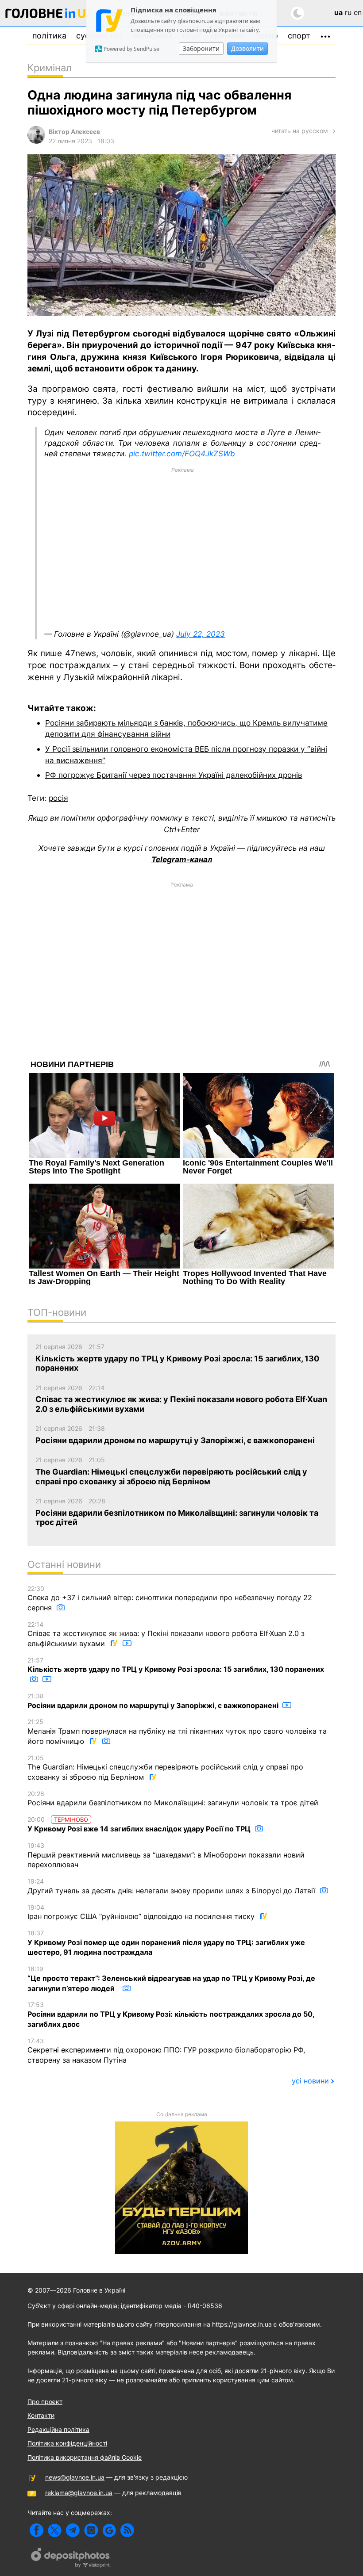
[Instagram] (91, 2530)
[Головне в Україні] (50, 15)
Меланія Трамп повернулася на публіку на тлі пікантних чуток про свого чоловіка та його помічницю (177, 1731)
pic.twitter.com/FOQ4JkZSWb (182, 453)
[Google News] (109, 2530)
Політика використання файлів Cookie (85, 2457)
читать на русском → (303, 131)
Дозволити (247, 48)
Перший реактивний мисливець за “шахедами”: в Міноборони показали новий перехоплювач (166, 1855)
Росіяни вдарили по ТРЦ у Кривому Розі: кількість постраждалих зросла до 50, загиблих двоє (171, 2014)
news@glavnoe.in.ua (75, 2477)
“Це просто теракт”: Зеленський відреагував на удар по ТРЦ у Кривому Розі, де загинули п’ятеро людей (171, 1979)
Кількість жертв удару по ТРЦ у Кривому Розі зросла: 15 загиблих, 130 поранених (176, 1665)
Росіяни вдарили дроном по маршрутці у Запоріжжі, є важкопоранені (154, 1701)
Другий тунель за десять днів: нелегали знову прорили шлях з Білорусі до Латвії (172, 1886)
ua (338, 12)
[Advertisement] (182, 548)
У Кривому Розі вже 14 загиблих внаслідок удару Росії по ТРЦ (140, 1824)
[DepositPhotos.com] (71, 2559)
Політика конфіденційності (67, 2443)
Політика (49, 36)
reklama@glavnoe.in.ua (79, 2493)
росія (58, 798)
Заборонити (201, 48)
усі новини (310, 2081)
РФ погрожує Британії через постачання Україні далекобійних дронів (174, 775)
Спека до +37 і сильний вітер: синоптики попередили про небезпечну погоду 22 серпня (170, 1598)
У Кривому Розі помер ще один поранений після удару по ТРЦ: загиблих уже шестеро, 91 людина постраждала (166, 1943)
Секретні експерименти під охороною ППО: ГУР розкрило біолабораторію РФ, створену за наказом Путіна (166, 2051)
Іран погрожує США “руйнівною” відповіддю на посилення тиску (142, 1912)
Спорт (299, 36)
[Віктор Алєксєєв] (36, 141)
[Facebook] (37, 2530)
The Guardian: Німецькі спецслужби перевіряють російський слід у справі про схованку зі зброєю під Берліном (165, 1768)
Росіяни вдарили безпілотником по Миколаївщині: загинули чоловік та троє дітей (173, 1799)
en (358, 12)
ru (348, 12)
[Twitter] (55, 2530)
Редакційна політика (58, 2429)
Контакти (41, 2415)
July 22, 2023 (201, 634)
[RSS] (127, 2530)
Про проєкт (45, 2402)
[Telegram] (73, 2530)
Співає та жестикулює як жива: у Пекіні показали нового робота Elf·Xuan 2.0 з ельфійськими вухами (166, 1634)
